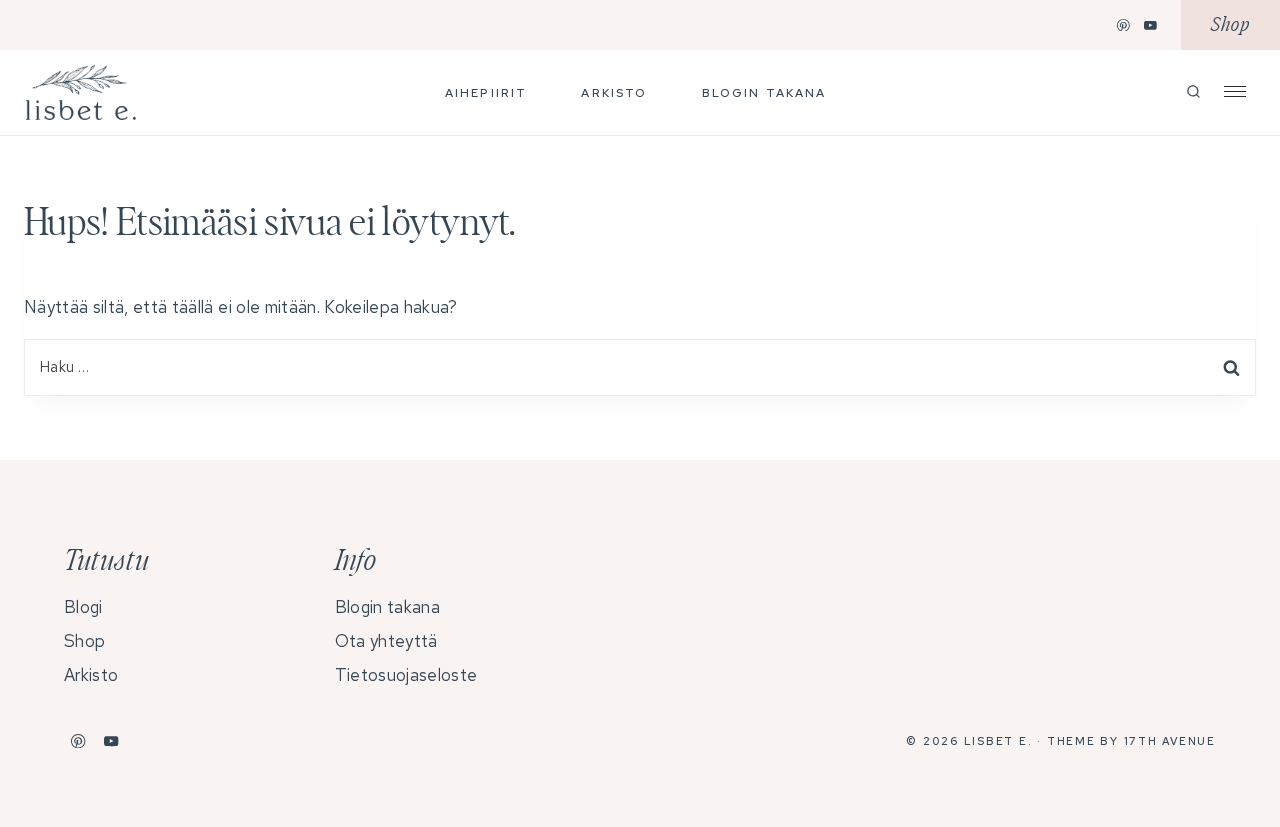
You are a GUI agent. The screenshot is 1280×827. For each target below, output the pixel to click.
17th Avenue (1170, 741)
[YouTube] (1151, 25)
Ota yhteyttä (386, 641)
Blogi (83, 607)
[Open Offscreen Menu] (1235, 90)
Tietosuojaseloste (406, 675)
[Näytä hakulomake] (1193, 92)
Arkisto (614, 93)
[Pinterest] (1124, 25)
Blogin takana (764, 93)
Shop (1230, 25)
